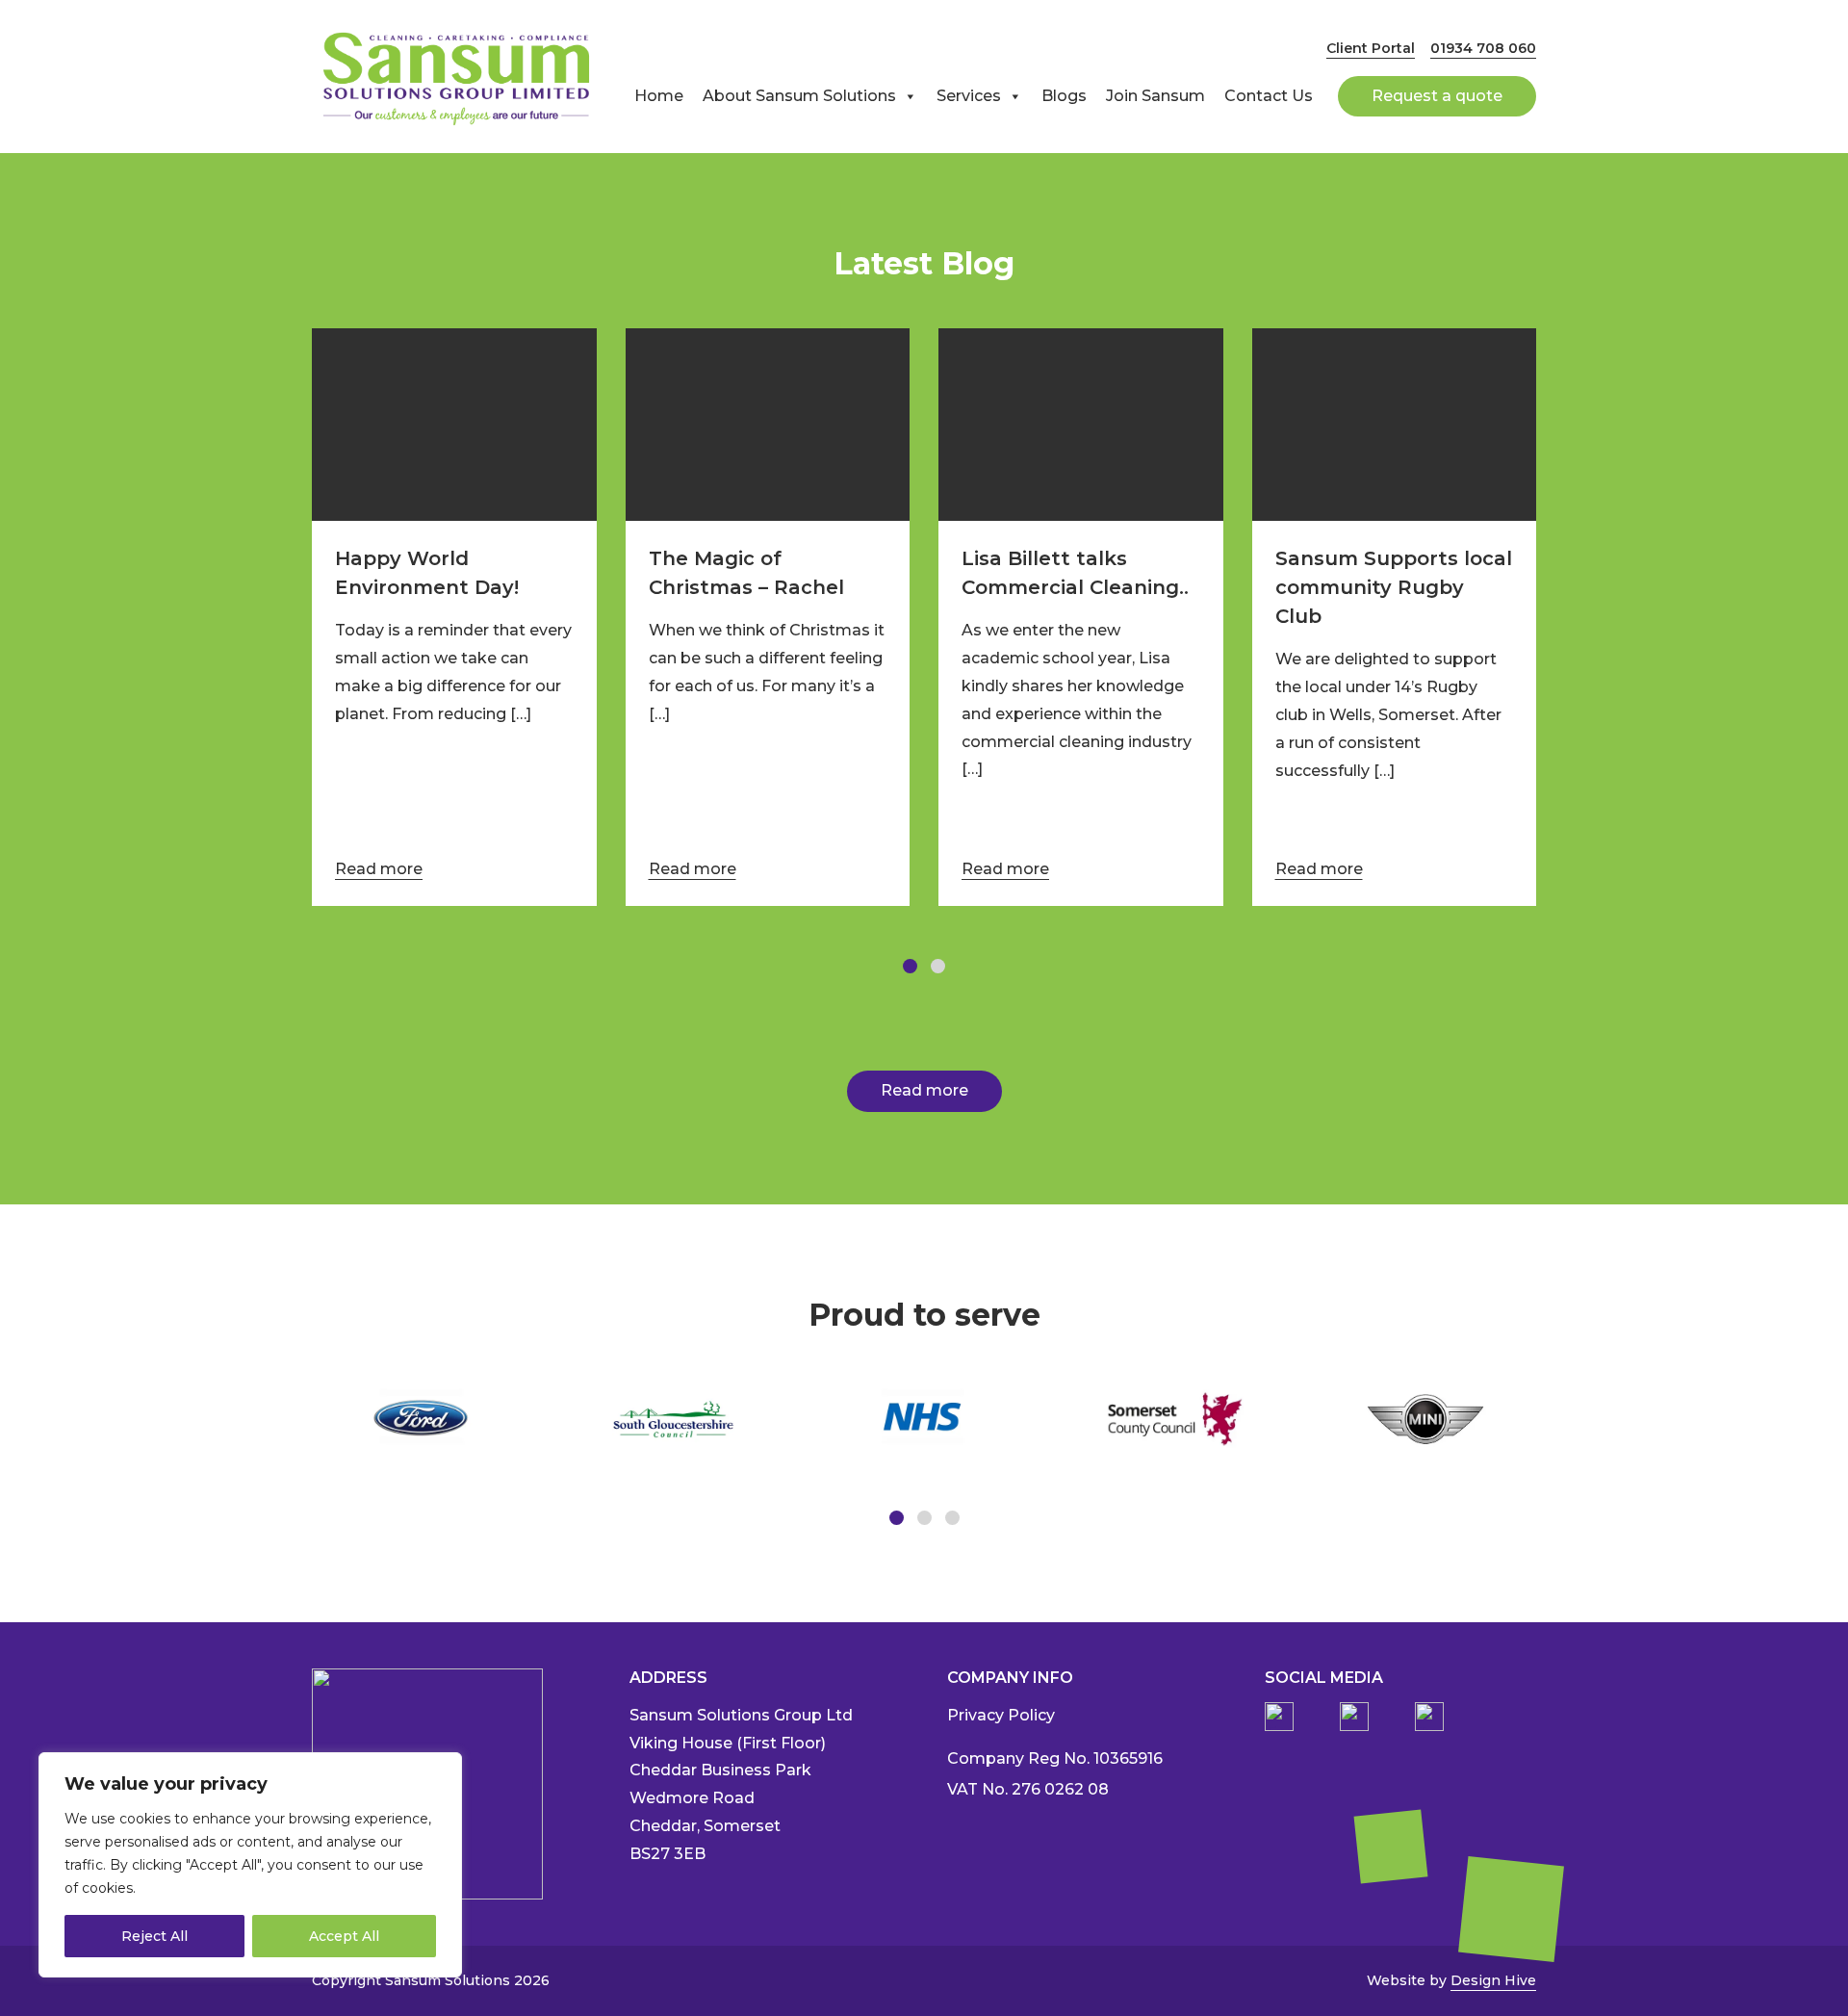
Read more (379, 869)
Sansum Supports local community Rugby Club (1394, 587)
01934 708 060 (1483, 48)
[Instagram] (1354, 1717)
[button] (910, 966)
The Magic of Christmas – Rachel (746, 573)
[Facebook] (1279, 1717)
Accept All (344, 1936)
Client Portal (1371, 48)
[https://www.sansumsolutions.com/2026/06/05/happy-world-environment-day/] (454, 425)
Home (659, 96)
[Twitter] (1429, 1717)
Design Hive (1493, 1980)
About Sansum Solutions (799, 96)
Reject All (154, 1936)
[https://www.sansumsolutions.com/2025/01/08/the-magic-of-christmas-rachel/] (768, 425)
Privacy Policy (1001, 1715)
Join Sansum (1155, 96)
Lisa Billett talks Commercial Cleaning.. (1075, 573)
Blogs (1064, 96)
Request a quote (1437, 96)
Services (969, 96)
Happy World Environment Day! (427, 573)
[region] (250, 1865)
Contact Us (1269, 96)
